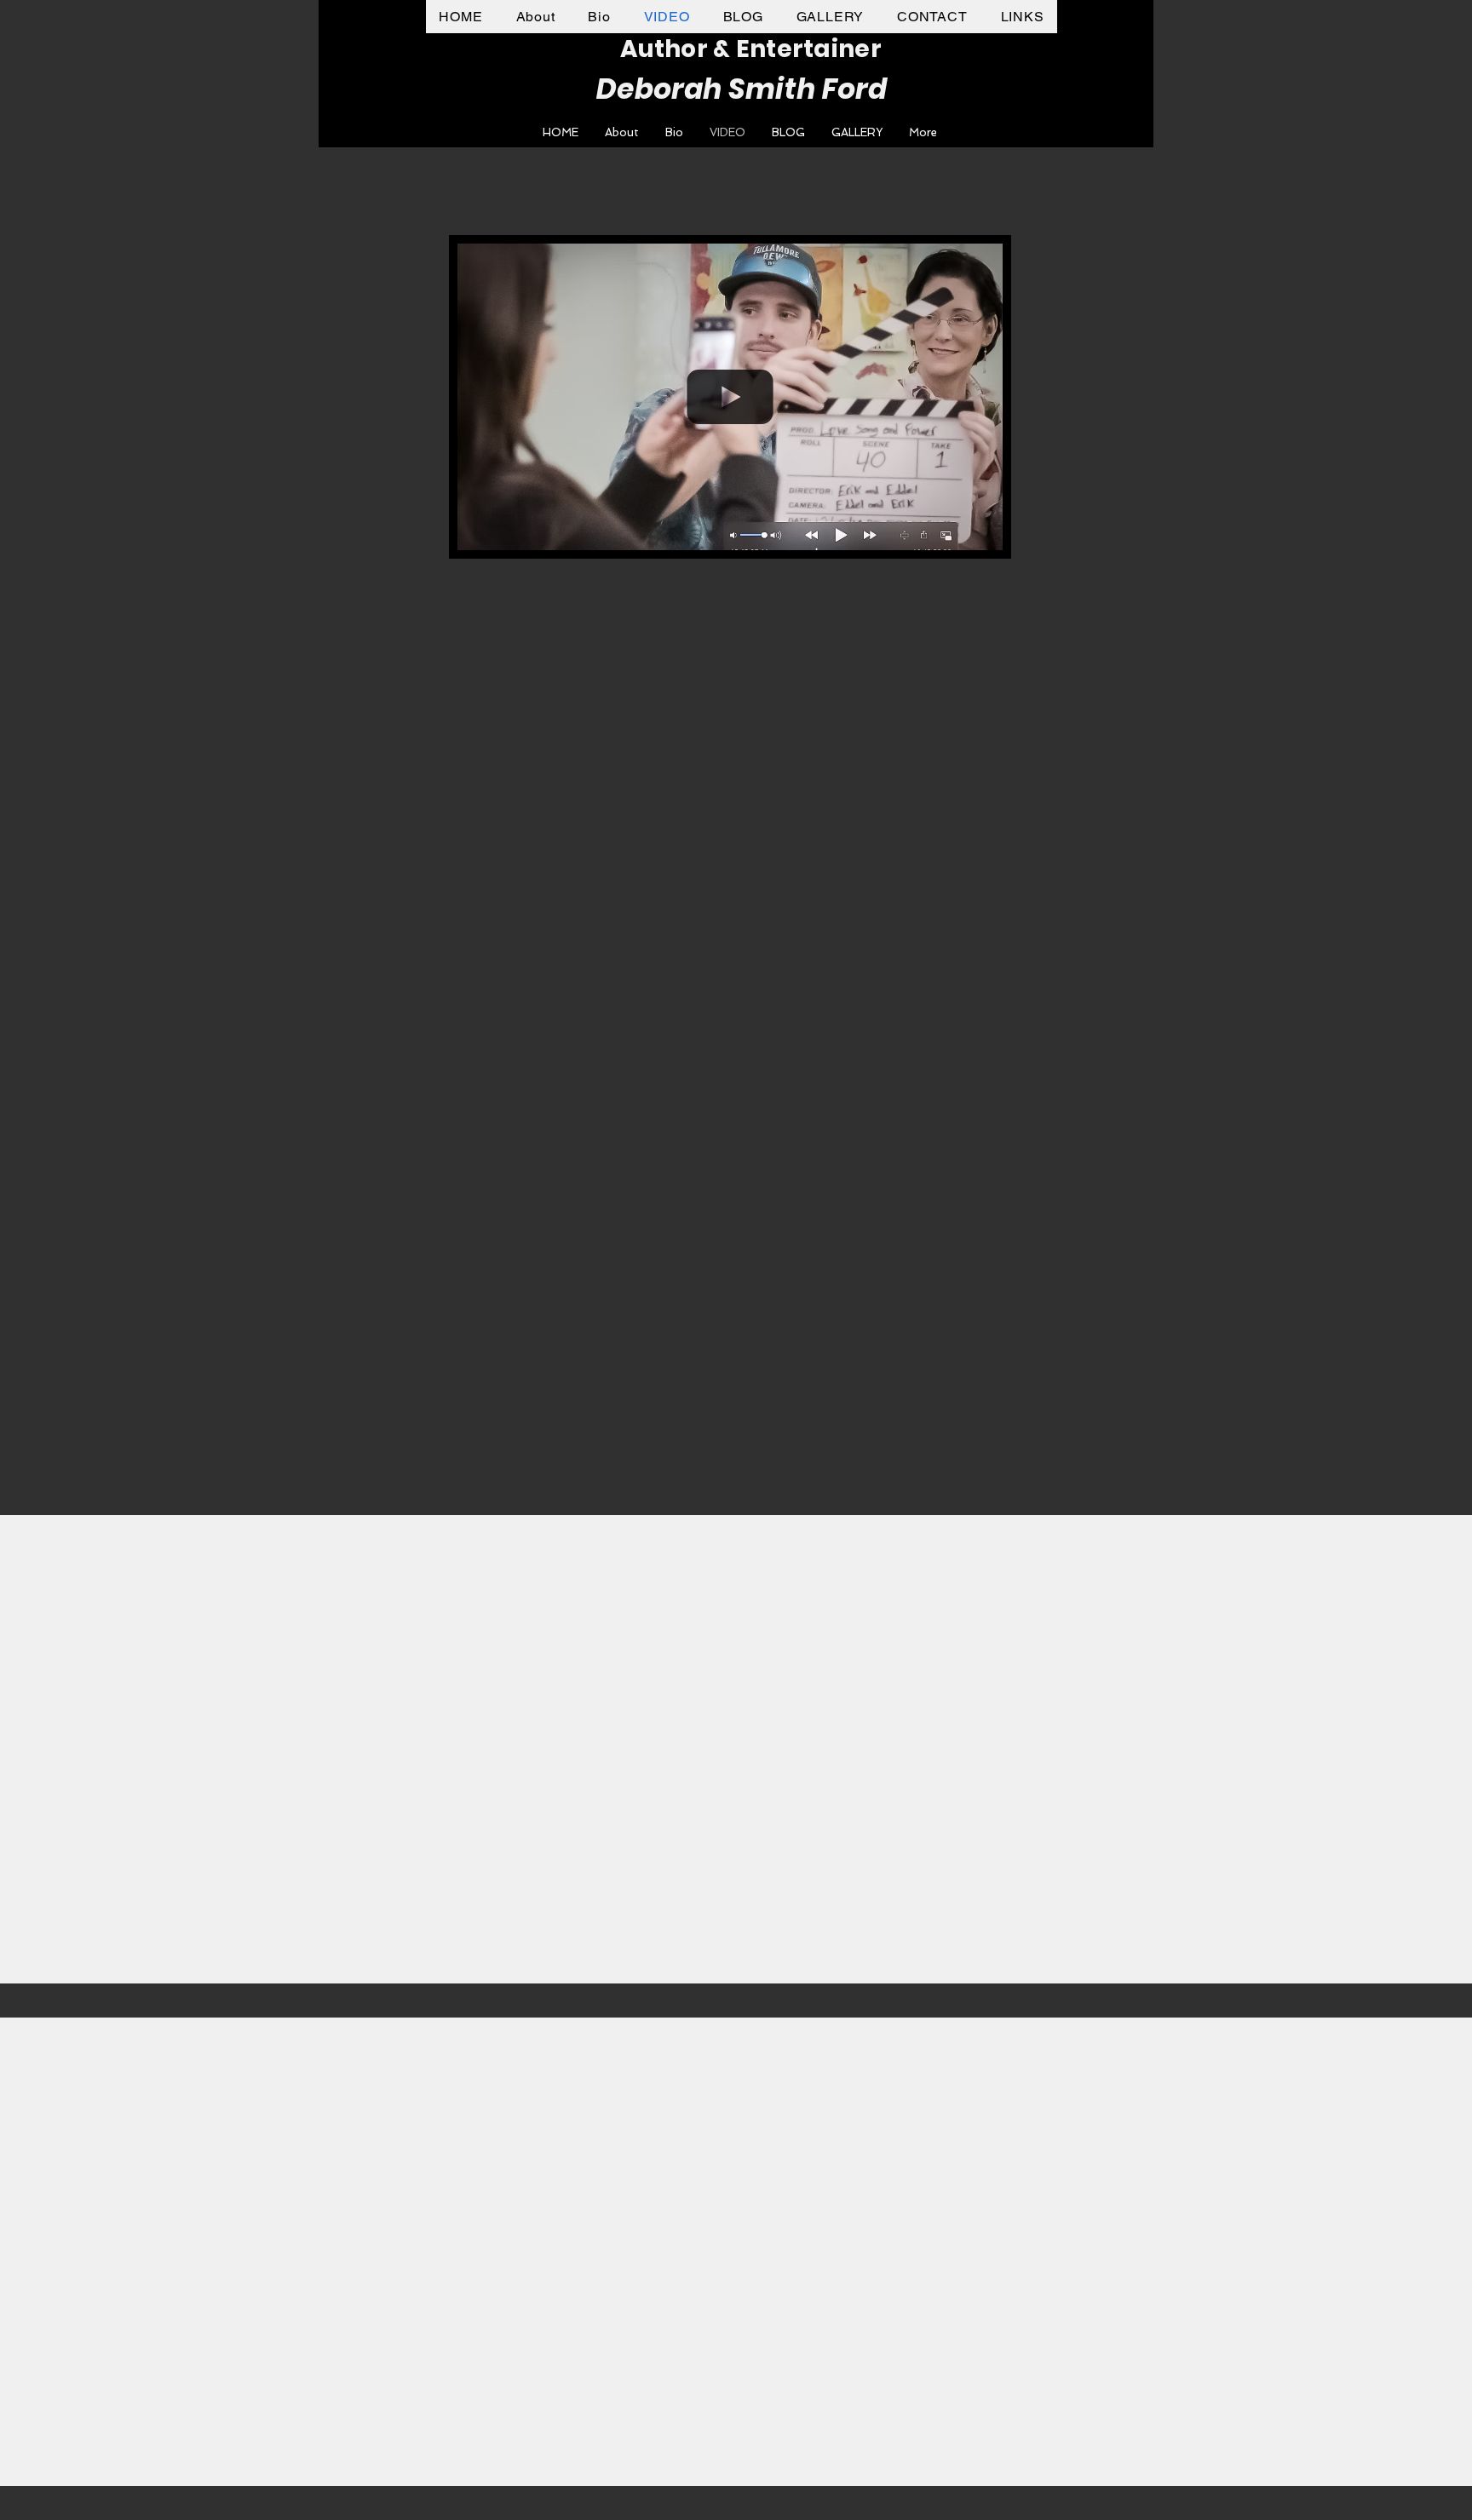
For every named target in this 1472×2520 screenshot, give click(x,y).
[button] (981, 531)
